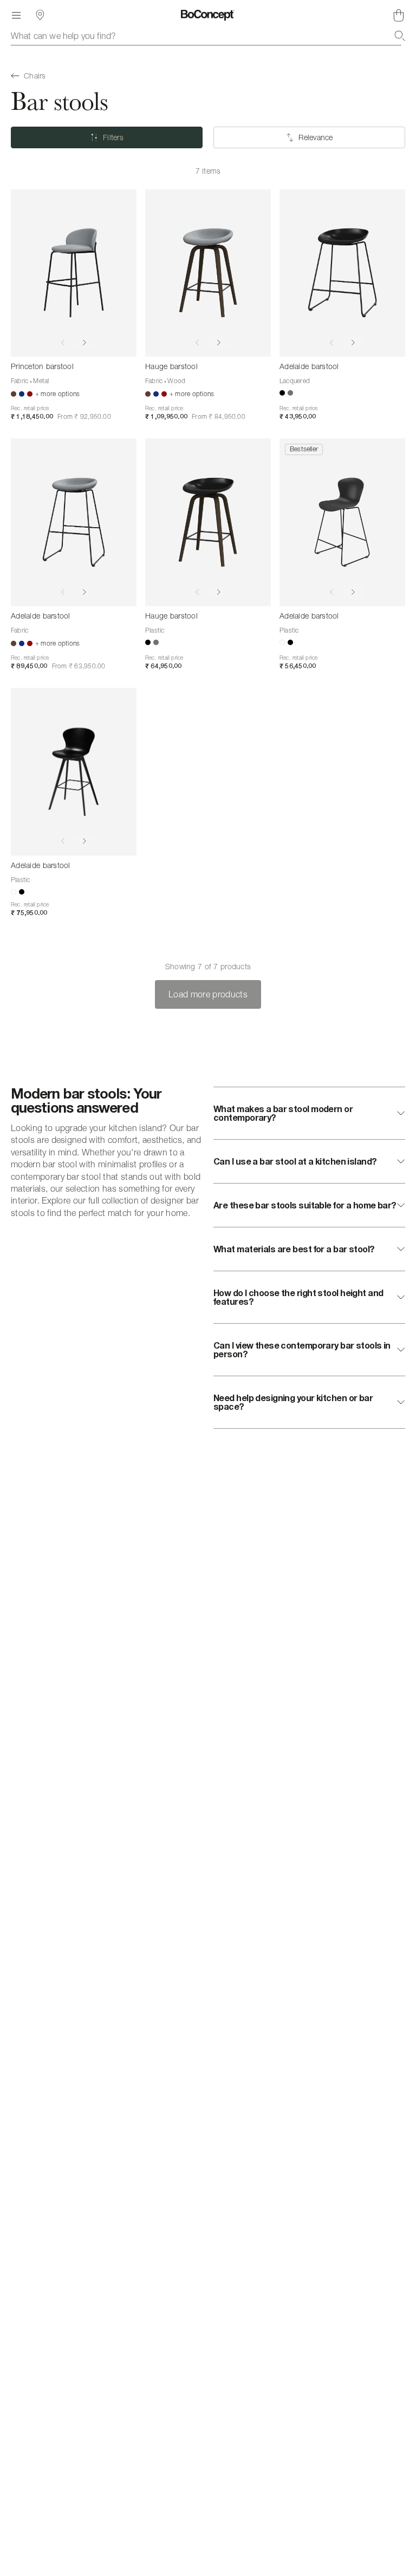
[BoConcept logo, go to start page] (208, 15)
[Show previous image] (63, 343)
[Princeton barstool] (74, 273)
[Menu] (16, 15)
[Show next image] (84, 343)
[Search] (400, 36)
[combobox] (208, 36)
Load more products (208, 994)
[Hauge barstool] (208, 273)
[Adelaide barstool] (342, 273)
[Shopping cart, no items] (399, 15)
